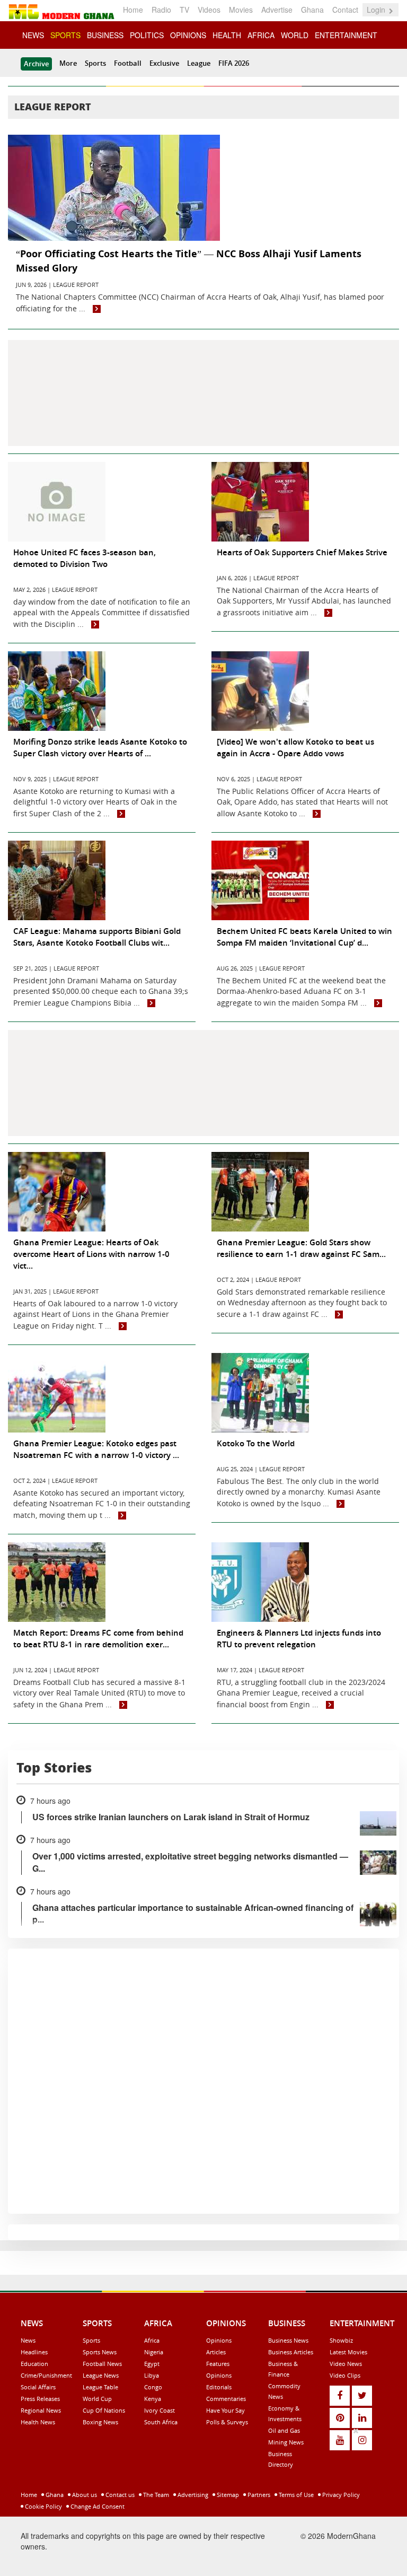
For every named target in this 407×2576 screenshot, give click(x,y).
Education (34, 2364)
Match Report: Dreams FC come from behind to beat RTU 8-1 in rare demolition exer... (98, 1639)
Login (377, 10)
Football (128, 63)
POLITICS (147, 35)
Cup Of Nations (104, 2410)
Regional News (41, 2410)
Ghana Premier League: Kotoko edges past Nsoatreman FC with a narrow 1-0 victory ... (96, 1449)
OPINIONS (188, 35)
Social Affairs (38, 2387)
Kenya (153, 2399)
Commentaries (226, 2399)
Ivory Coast (160, 2410)
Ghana (312, 10)
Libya (152, 2375)
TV (184, 10)
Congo (153, 2387)
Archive (36, 64)
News (28, 2340)
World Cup (97, 2399)
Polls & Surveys (227, 2422)
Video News (346, 2364)
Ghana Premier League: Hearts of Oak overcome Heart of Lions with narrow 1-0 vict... (91, 1254)
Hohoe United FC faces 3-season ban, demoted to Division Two (85, 558)
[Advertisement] (203, 393)
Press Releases (40, 2399)
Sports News (100, 2352)
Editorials (219, 2387)
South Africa (161, 2422)
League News (101, 2375)
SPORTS (65, 35)
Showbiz (341, 2340)
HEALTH (227, 35)
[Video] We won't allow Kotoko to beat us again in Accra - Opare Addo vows (295, 748)
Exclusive (164, 63)
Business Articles (291, 2352)
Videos (209, 10)
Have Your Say (225, 2410)
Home (133, 10)
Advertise (277, 10)
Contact (345, 10)
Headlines (34, 2352)
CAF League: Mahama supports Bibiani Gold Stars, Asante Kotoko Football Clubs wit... (97, 937)
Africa (152, 2340)
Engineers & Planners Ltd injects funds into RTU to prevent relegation (299, 1639)
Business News (288, 2340)
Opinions (219, 2340)
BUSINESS (105, 35)
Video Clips (345, 2375)
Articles (216, 2352)
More (68, 63)
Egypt (152, 2364)
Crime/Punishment (46, 2375)
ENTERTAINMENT (346, 35)
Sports (95, 63)
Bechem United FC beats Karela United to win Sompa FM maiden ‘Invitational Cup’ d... (304, 937)
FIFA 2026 (234, 63)
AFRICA (261, 35)
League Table (100, 2387)
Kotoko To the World (256, 1443)
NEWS (33, 35)
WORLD (295, 35)
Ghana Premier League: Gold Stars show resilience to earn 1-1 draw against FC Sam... (301, 1248)
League (199, 63)
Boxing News (100, 2422)
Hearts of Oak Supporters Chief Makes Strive (302, 552)
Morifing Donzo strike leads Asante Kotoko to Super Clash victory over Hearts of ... (100, 748)
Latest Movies (348, 2352)
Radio (161, 10)
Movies (241, 10)
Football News (102, 2364)
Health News (38, 2422)
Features (218, 2364)
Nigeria (154, 2352)
